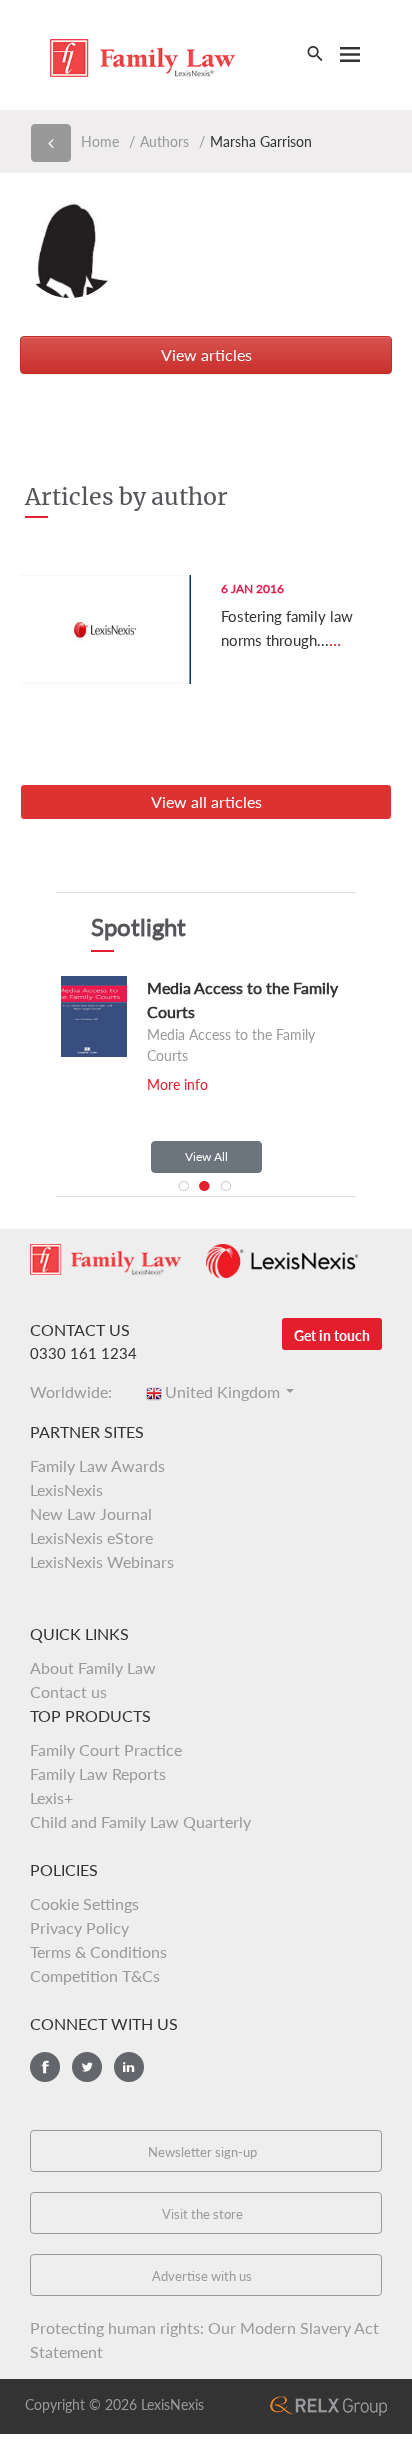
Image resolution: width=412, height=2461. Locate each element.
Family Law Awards (97, 1465)
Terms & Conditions (98, 1951)
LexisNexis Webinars (102, 1561)
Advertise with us (202, 2276)
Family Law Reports (98, 1773)
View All (206, 1156)
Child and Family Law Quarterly (140, 1821)
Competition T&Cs (95, 1975)
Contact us (68, 1691)
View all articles (206, 801)
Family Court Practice (106, 1749)
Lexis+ (51, 1797)
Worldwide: (77, 1391)
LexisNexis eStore (91, 1537)
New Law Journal (91, 1513)
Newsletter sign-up (202, 2152)
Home (100, 141)
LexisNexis (66, 1489)
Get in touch (332, 1335)
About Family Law (93, 1667)
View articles (206, 354)
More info (177, 1084)
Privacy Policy (79, 1927)
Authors (164, 141)
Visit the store (202, 2214)
